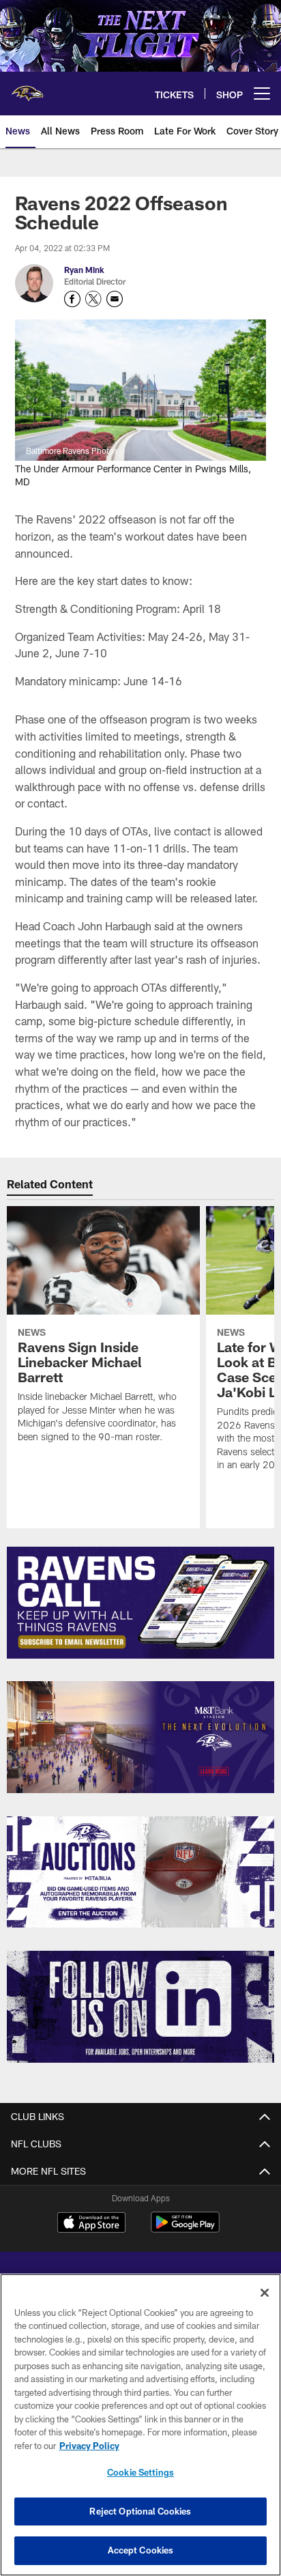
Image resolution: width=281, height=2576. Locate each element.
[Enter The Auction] (141, 1872)
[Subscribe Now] (141, 1603)
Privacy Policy (89, 2446)
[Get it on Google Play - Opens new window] (185, 2229)
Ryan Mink (84, 270)
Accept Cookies (141, 2550)
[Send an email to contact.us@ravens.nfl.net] (115, 299)
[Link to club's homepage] (27, 88)
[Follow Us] (141, 2007)
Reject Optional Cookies (140, 2511)
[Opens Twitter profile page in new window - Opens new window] (93, 299)
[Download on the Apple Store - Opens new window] (91, 2224)
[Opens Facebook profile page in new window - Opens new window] (72, 299)
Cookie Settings (140, 2472)
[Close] (265, 2293)
